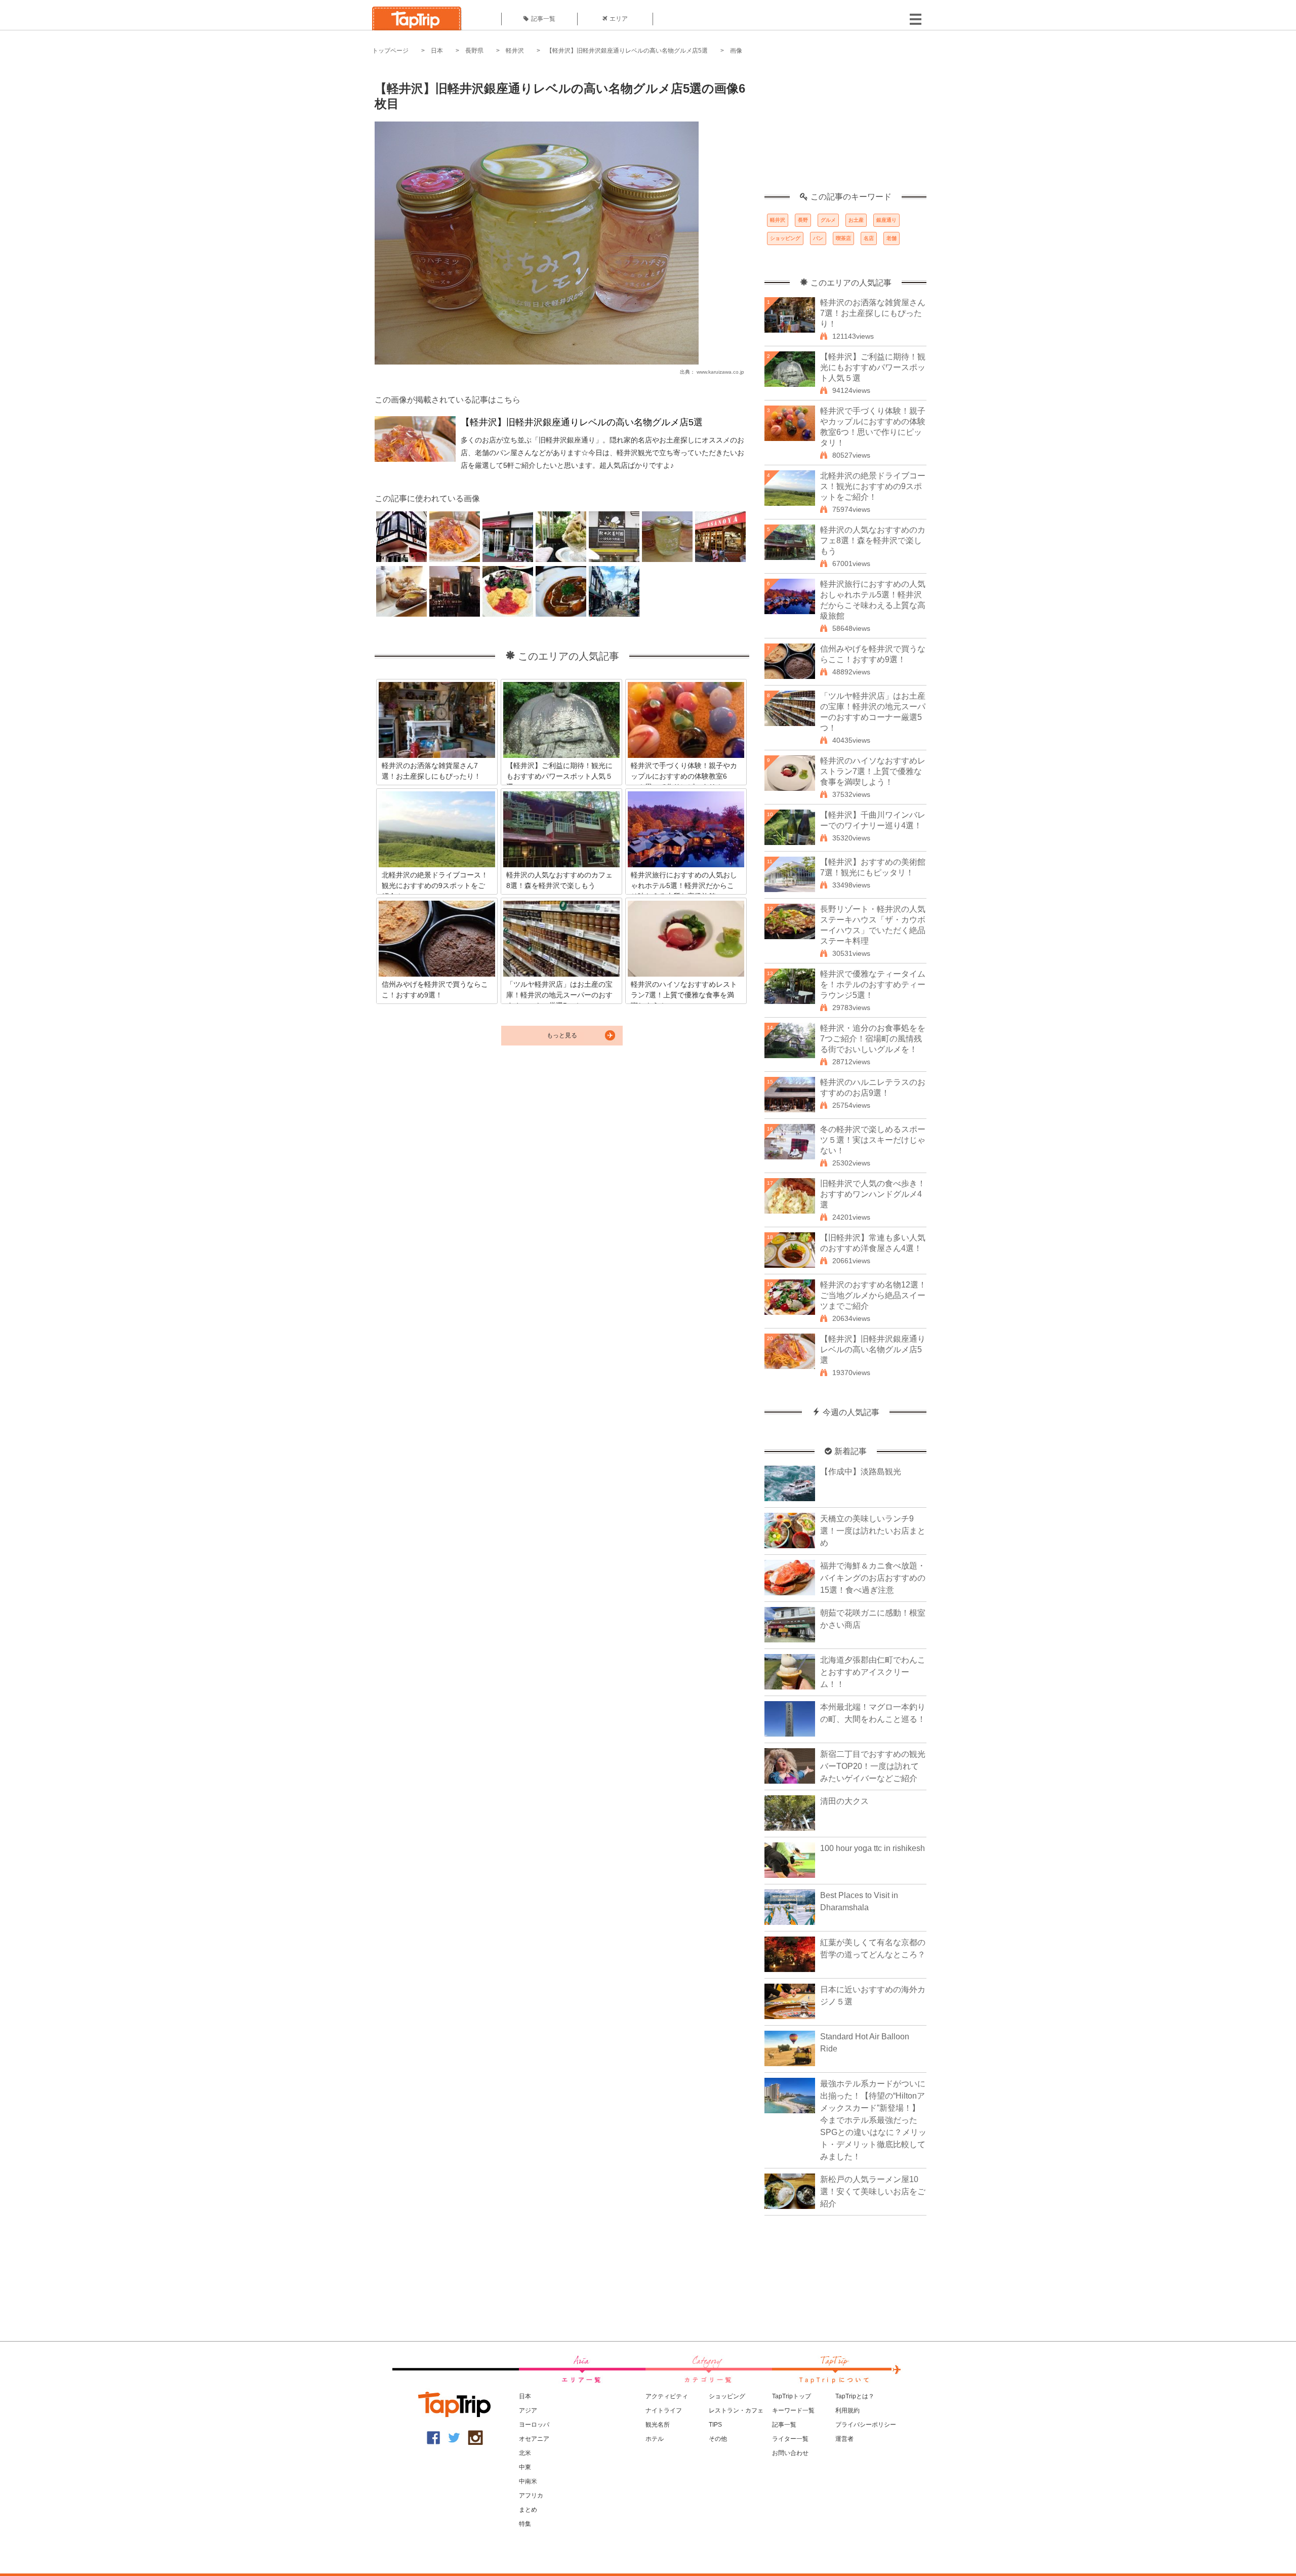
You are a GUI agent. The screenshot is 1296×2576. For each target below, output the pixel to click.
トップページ (390, 51)
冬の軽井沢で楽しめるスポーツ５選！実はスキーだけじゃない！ (873, 1140)
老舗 (892, 238)
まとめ (528, 2510)
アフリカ (531, 2495)
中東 (525, 2467)
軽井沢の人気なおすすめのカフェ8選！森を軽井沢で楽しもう (873, 540)
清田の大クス (844, 1801)
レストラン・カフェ (736, 2410)
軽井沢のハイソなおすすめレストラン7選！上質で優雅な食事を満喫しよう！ (873, 771)
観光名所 (658, 2425)
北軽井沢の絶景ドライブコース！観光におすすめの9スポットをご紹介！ (873, 486)
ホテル (655, 2439)
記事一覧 (543, 19)
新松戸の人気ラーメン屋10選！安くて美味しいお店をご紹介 (873, 2191)
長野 (803, 220)
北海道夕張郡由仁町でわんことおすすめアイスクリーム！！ (873, 1672)
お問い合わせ (790, 2453)
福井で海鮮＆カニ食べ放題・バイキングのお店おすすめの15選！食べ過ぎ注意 (873, 1578)
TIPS (715, 2425)
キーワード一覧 (793, 2410)
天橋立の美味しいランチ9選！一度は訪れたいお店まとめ (873, 1531)
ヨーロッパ (534, 2425)
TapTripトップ (792, 2396)
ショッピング (785, 238)
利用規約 (847, 2410)
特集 (525, 2524)
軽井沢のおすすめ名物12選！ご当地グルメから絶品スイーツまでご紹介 (873, 1295)
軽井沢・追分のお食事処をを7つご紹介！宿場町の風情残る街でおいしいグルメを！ (873, 1039)
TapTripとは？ (855, 2396)
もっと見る (562, 1035)
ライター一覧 (790, 2439)
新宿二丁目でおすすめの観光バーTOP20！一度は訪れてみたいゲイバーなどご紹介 (873, 1766)
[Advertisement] (845, 129)
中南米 (528, 2481)
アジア (528, 2410)
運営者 (844, 2439)
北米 (525, 2453)
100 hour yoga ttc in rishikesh (873, 1848)
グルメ (828, 220)
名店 (869, 238)
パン (818, 238)
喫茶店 (843, 238)
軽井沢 (515, 51)
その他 (718, 2439)
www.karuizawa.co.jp (720, 372)
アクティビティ (667, 2396)
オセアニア (534, 2439)
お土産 (856, 220)
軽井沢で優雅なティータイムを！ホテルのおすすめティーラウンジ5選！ (873, 984)
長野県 (474, 51)
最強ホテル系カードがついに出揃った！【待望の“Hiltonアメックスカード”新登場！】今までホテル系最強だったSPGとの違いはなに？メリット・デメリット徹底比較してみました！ (873, 2120)
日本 (437, 51)
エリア (619, 19)
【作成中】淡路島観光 (861, 1472)
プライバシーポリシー (866, 2425)
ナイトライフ (664, 2410)
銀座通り (886, 220)
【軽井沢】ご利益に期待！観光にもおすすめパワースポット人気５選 (873, 367)
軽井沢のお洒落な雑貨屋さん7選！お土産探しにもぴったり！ (873, 313)
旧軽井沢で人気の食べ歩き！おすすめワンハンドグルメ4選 (873, 1194)
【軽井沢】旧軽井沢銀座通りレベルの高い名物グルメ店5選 (627, 51)
